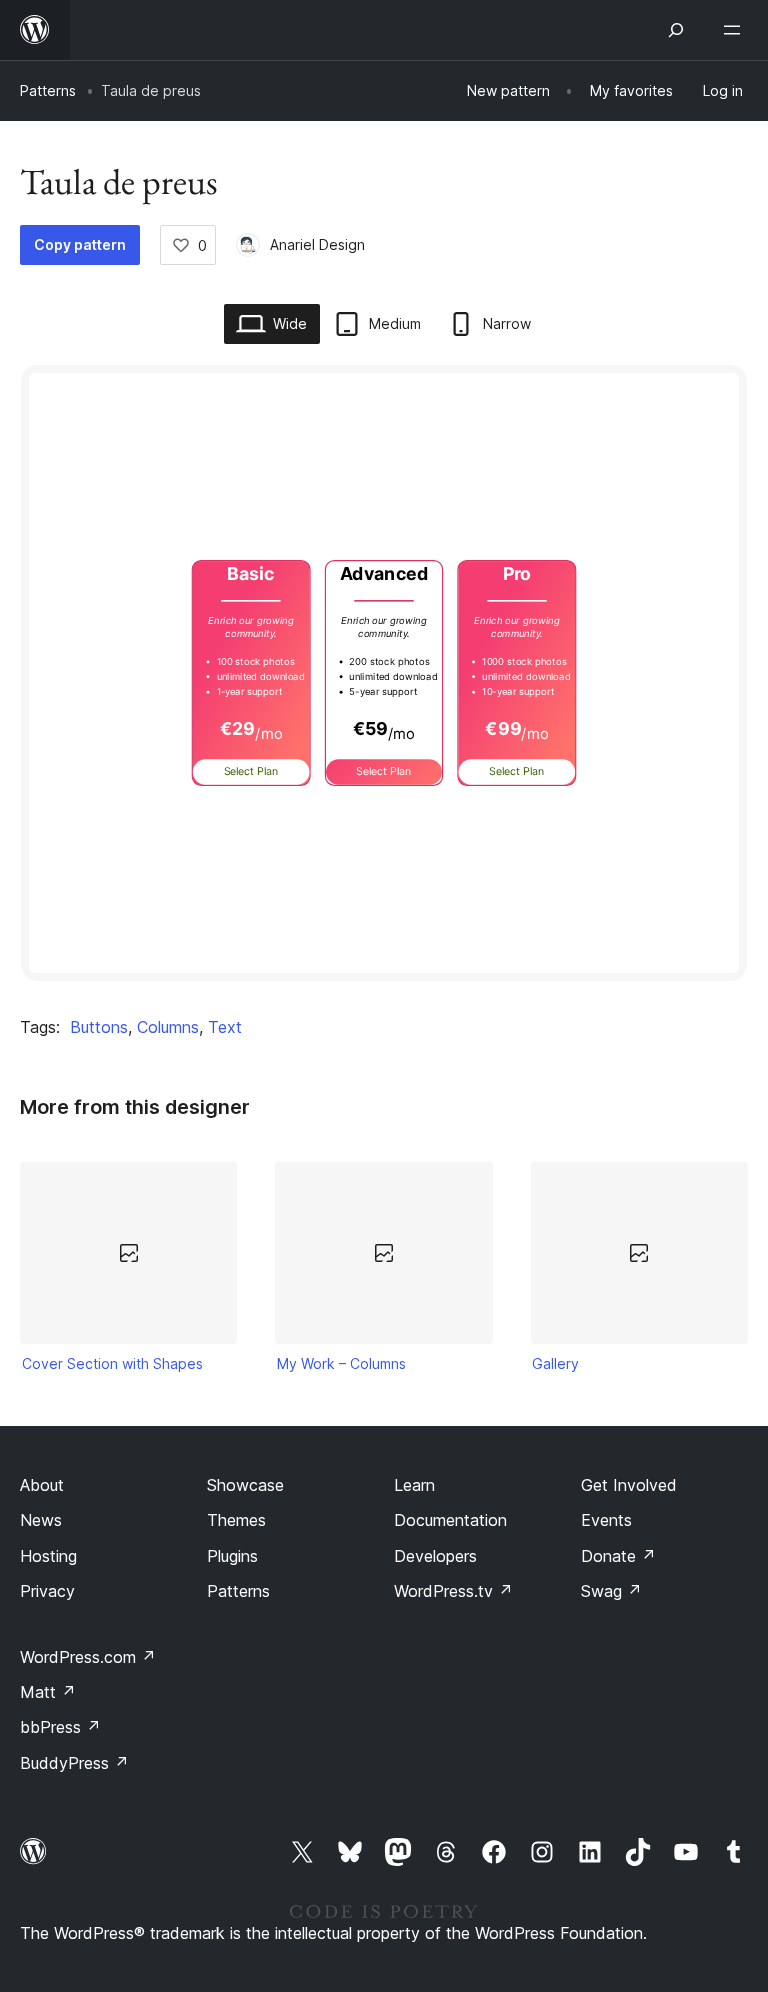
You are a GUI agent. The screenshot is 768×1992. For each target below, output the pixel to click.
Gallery (555, 1363)
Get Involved (629, 1485)
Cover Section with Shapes (112, 1363)
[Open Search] (676, 30)
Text (225, 1027)
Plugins (232, 1556)
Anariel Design (317, 244)
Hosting (48, 1556)
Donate (618, 1556)
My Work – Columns (341, 1363)
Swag (611, 1591)
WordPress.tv (453, 1591)
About (42, 1485)
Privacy (47, 1591)
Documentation (450, 1520)
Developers (435, 1556)
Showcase (245, 1485)
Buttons (99, 1027)
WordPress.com (88, 1657)
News (41, 1520)
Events (606, 1520)
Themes (236, 1520)
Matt (48, 1692)
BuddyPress (74, 1763)
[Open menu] (736, 30)
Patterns (48, 90)
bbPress (60, 1727)
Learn (414, 1485)
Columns (168, 1027)
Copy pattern (80, 244)
